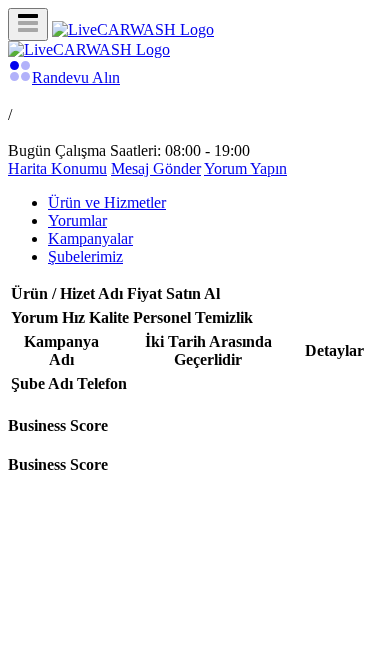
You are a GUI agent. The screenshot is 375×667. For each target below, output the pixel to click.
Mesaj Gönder (156, 168)
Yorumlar (77, 220)
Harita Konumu (57, 168)
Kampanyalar (90, 238)
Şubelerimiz (85, 256)
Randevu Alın (76, 77)
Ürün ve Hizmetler (107, 202)
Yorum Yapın (245, 168)
